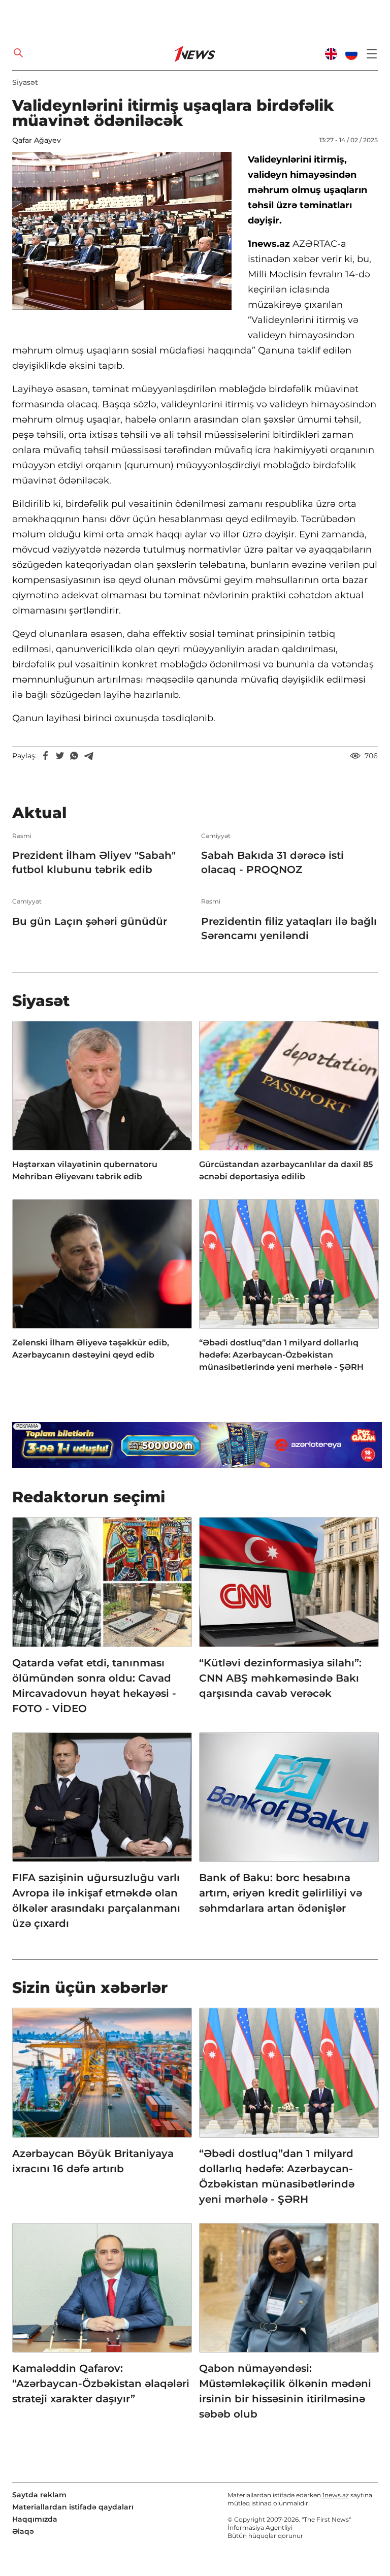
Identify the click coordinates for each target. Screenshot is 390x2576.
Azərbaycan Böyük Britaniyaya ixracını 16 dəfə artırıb (93, 2161)
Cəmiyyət (216, 836)
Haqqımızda (35, 2519)
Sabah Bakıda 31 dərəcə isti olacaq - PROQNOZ (272, 862)
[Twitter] (60, 756)
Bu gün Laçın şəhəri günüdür (90, 921)
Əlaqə (23, 2531)
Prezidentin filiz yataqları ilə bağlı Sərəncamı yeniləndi (289, 928)
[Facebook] (46, 756)
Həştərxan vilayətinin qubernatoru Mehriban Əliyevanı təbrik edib (85, 1170)
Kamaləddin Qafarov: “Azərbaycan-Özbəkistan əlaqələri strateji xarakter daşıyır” (101, 2384)
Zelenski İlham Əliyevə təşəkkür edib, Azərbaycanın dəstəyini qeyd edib (91, 1349)
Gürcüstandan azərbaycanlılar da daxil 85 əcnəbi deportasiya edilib (286, 1170)
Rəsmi (22, 836)
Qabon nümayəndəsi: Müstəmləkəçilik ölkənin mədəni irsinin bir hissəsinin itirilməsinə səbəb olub (285, 2391)
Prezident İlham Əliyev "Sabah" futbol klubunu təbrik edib (94, 862)
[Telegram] (88, 756)
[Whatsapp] (74, 756)
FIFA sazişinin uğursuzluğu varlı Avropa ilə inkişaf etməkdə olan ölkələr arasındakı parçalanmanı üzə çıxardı (96, 1901)
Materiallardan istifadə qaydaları (73, 2507)
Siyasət (25, 82)
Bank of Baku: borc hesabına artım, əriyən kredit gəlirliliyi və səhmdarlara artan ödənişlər (281, 1893)
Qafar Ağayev (37, 140)
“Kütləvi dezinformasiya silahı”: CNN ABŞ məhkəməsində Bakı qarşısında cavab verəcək (280, 1678)
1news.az (336, 2495)
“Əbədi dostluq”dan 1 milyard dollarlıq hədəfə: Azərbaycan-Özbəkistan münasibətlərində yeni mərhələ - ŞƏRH (281, 1355)
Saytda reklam (39, 2495)
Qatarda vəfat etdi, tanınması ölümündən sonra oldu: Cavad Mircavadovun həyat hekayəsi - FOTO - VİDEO (94, 1686)
